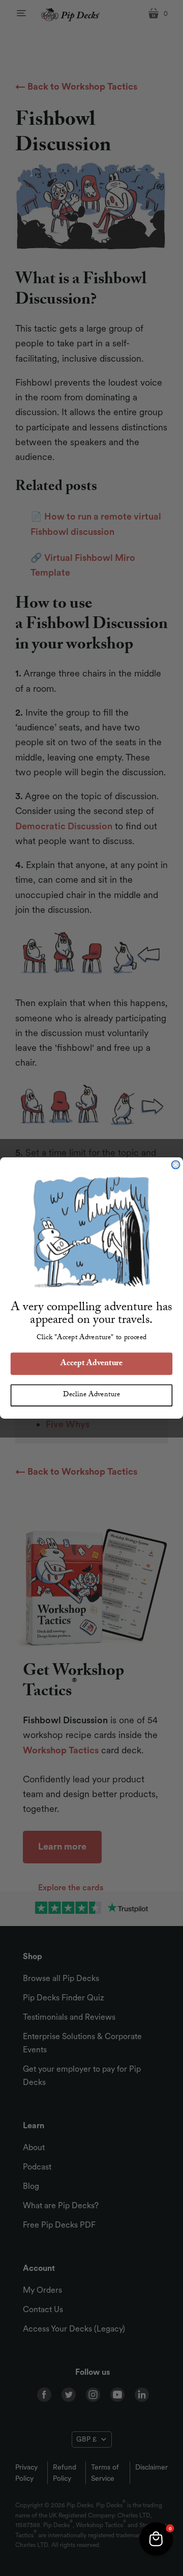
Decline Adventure (91, 1395)
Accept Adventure (91, 1364)
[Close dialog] (176, 1164)
